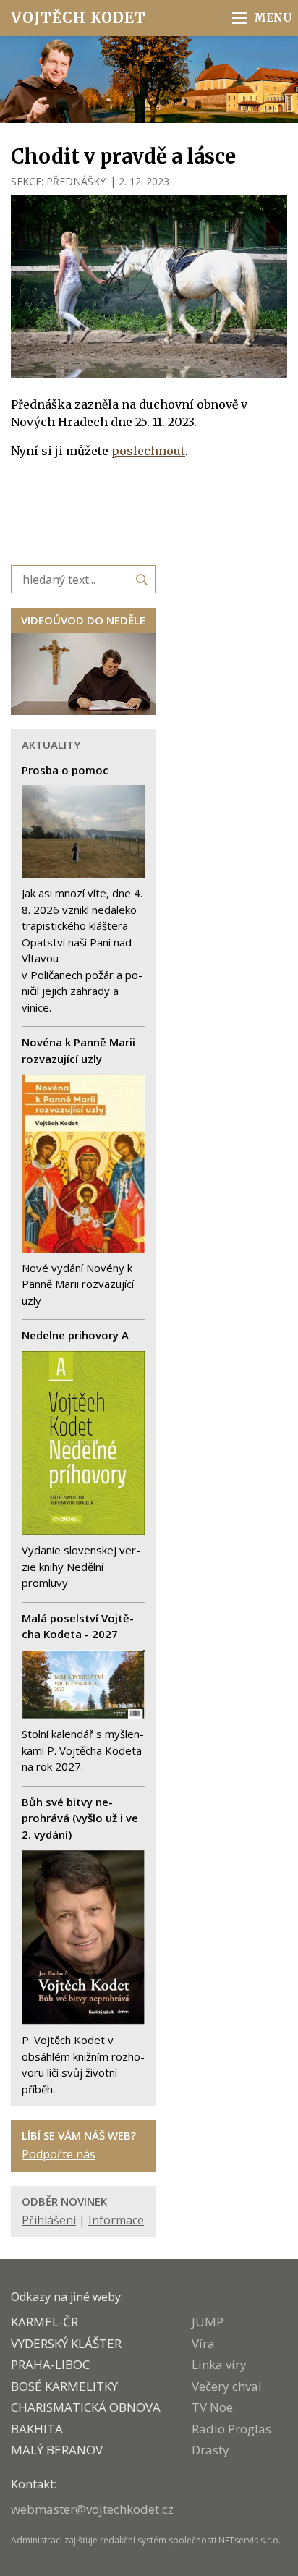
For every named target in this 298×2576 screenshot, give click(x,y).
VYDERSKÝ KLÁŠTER (66, 2343)
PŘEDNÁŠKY (76, 181)
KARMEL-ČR (44, 2322)
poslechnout (148, 451)
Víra (203, 2343)
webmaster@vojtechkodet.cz (92, 2509)
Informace (116, 2220)
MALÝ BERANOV (57, 2450)
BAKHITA (37, 2429)
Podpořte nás (59, 2154)
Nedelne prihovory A (75, 1335)
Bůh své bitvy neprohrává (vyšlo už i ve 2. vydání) (80, 1818)
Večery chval (227, 2386)
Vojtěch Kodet (78, 18)
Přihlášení (49, 2220)
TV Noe (212, 2407)
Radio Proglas (231, 2429)
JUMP (208, 2322)
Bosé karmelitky (64, 2386)
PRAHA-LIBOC (50, 2364)
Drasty (210, 2450)
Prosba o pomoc (65, 770)
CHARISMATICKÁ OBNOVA (86, 2407)
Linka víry (219, 2364)
